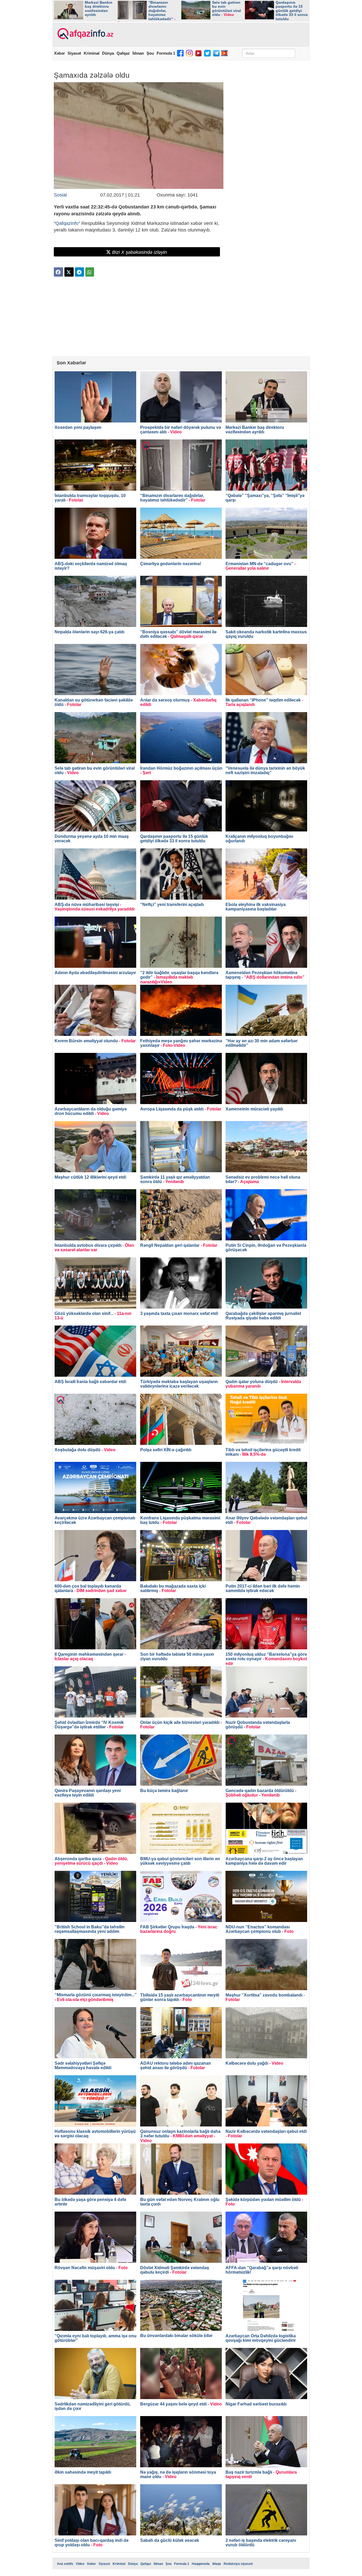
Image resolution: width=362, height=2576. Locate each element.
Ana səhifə (65, 2564)
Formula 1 (166, 53)
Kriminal (92, 53)
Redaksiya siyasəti (238, 2564)
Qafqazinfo (67, 223)
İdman (138, 53)
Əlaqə (217, 2564)
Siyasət (74, 53)
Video (80, 2564)
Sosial (60, 195)
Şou (150, 53)
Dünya (108, 53)
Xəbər (59, 53)
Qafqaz (123, 53)
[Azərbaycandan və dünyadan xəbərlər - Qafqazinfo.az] (85, 34)
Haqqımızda (201, 2564)
